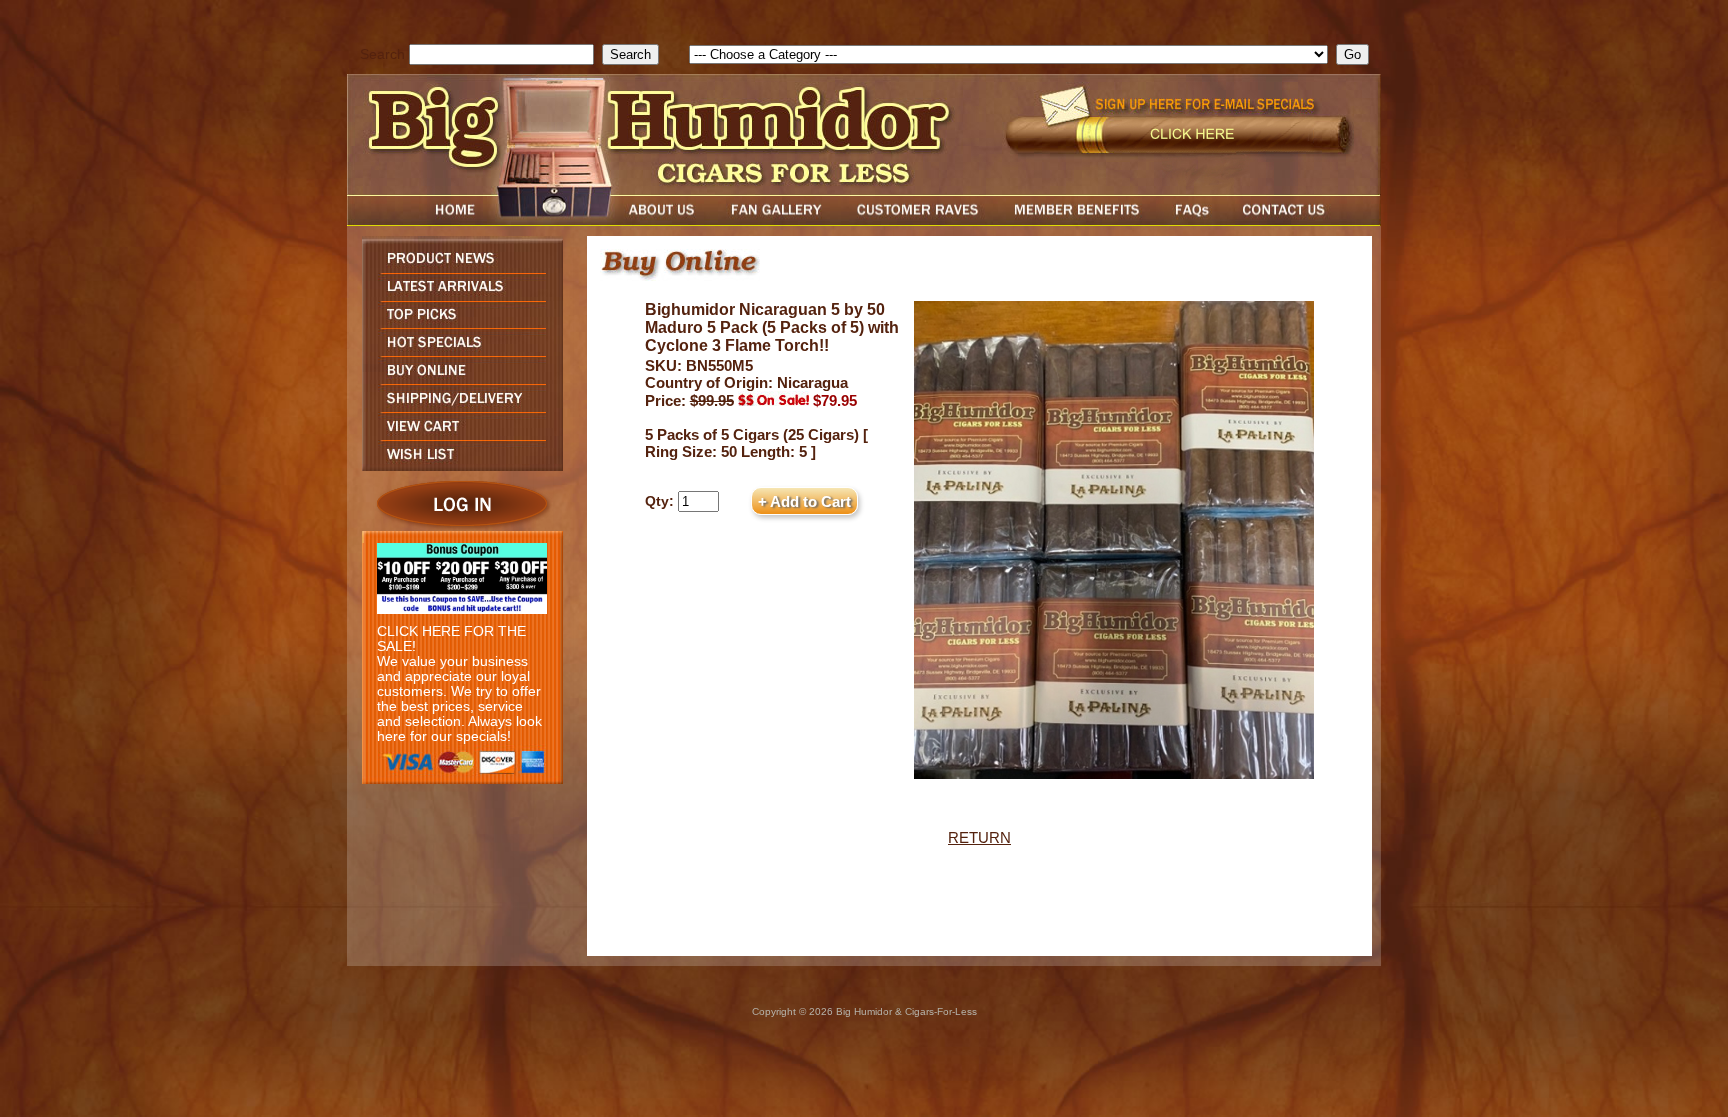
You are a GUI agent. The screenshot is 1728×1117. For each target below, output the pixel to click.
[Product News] (457, 267)
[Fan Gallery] (775, 220)
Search (382, 54)
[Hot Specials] (457, 350)
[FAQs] (1191, 220)
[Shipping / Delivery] (457, 406)
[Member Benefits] (1077, 220)
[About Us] (667, 220)
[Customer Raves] (919, 220)
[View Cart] (457, 434)
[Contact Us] (1304, 220)
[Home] (417, 220)
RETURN (979, 837)
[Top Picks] (457, 322)
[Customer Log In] (457, 525)
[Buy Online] (457, 378)
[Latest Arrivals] (457, 295)
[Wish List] (457, 465)
